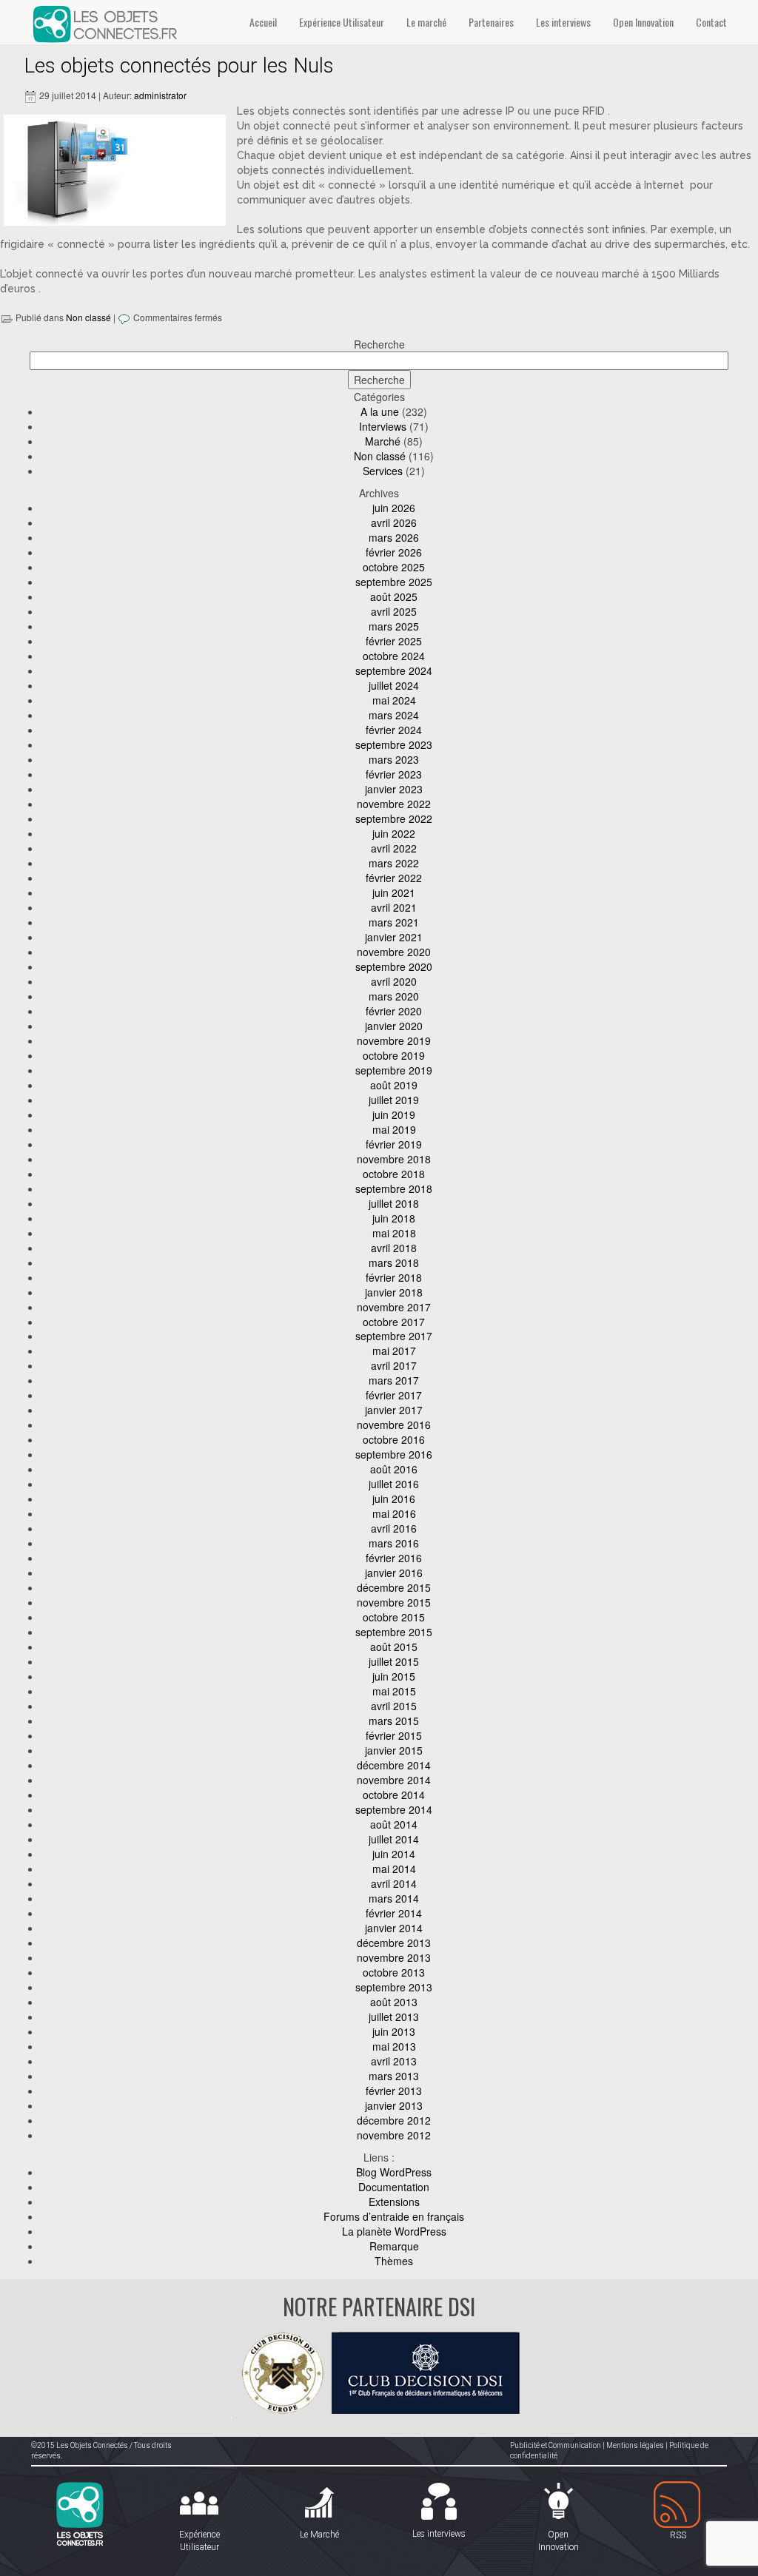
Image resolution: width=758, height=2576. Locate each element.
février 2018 (394, 1277)
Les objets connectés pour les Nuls (179, 65)
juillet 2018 (394, 1203)
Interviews (383, 426)
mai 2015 (394, 1691)
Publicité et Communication (556, 2445)
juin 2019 (394, 1114)
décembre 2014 (394, 1765)
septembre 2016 (394, 1454)
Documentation (394, 2187)
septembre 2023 (394, 744)
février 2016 (394, 1558)
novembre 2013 (394, 1957)
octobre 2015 (394, 1617)
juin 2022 (394, 833)
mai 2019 (394, 1129)
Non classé (88, 317)
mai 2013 (394, 2046)
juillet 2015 (394, 1661)
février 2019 (394, 1144)
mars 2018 (394, 1262)
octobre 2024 (394, 656)
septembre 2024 (394, 670)
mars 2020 (394, 996)
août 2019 (394, 1085)
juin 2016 (394, 1499)
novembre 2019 (394, 1040)
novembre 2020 (394, 952)
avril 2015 (394, 1706)
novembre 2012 (394, 2135)
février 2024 (394, 730)
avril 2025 (394, 611)
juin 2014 (394, 1854)
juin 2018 (394, 1218)
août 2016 (394, 1469)
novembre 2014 (394, 1780)
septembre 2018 (394, 1188)
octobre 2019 (394, 1055)
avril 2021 (394, 907)
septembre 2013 (394, 1987)
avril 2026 (394, 522)
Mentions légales (635, 2445)
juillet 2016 (394, 1484)
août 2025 (394, 596)
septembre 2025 (394, 582)
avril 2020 (394, 981)
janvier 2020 (394, 1026)
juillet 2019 (394, 1100)
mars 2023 (394, 759)
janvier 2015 (394, 1750)
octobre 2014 (394, 1795)
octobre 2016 (394, 1439)
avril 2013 (394, 2061)
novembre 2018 (394, 1159)
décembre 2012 (394, 2120)
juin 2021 (394, 892)
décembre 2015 (394, 1587)
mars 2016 (394, 1543)
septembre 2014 (394, 1809)
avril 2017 (394, 1365)
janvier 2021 (394, 937)
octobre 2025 (394, 567)
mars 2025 (394, 626)
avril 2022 (394, 848)
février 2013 (394, 2091)
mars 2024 (394, 715)
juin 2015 (394, 1676)
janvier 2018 (394, 1292)
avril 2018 (394, 1248)
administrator (160, 95)
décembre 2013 (394, 1943)
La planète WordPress (394, 2231)
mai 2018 (394, 1233)
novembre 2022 (394, 804)
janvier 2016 (394, 1573)
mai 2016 (394, 1513)
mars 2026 (394, 537)
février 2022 (394, 878)
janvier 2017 (394, 1410)
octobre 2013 (394, 1972)
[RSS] (678, 2505)
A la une (380, 411)
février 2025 (394, 641)
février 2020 (394, 1011)
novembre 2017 (394, 1307)
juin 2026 (394, 508)
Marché (383, 441)
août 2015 (394, 1647)
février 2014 (394, 1913)
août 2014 (394, 1824)
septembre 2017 (394, 1336)
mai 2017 (394, 1351)
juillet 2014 (394, 1839)
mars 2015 (394, 1721)
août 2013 (394, 2002)
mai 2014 (394, 1869)
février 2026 (394, 552)
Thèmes (394, 2261)
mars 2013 (394, 2076)
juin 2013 (394, 2031)
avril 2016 (394, 1528)
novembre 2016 (394, 1425)
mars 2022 (394, 863)
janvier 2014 (394, 1928)
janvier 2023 (394, 789)
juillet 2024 (394, 685)
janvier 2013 (394, 2105)
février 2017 (394, 1395)
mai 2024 (394, 700)
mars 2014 (394, 1898)
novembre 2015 (394, 1602)
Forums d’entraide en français (394, 2216)
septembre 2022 (394, 818)
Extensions (394, 2202)
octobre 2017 (394, 1322)
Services (383, 471)
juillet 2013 (394, 2017)
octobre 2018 (394, 1174)
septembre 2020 (394, 966)
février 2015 (394, 1735)
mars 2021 (394, 922)
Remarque (394, 2246)
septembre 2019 (394, 1070)
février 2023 (394, 774)
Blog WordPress (394, 2172)
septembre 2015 (394, 1632)
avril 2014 (394, 1883)
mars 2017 (394, 1380)
